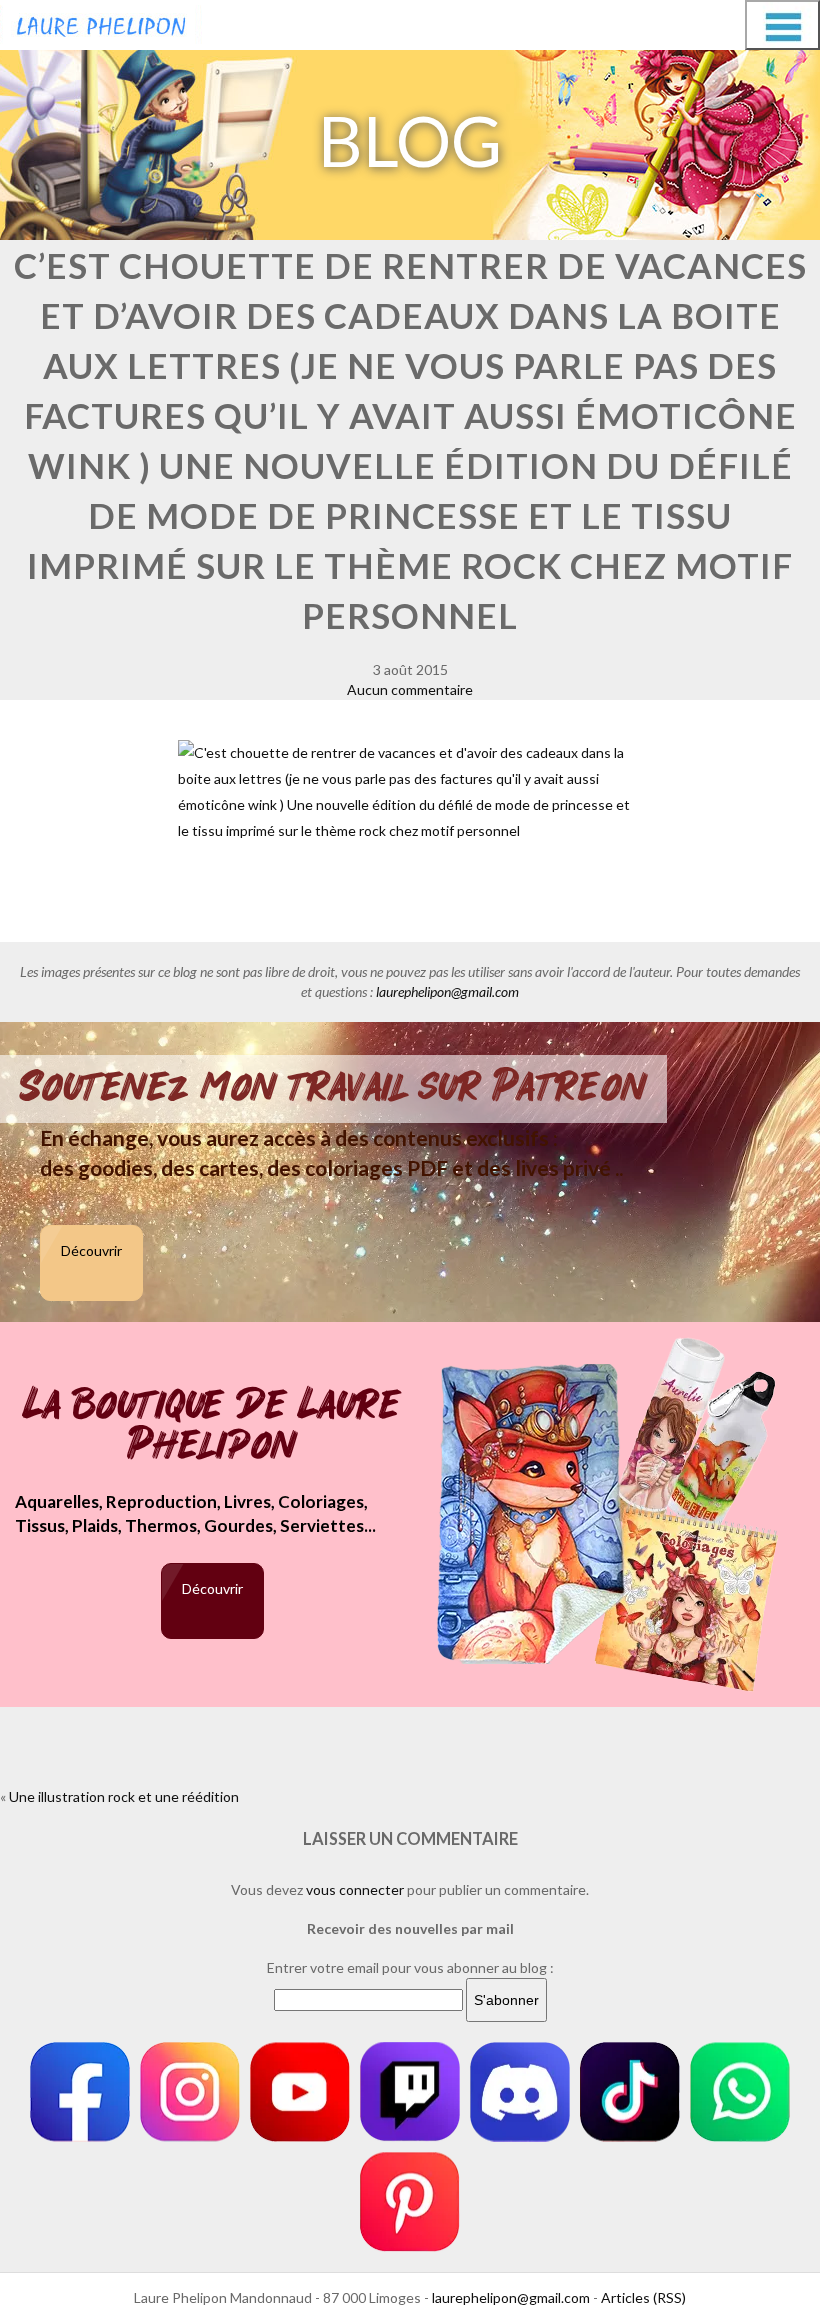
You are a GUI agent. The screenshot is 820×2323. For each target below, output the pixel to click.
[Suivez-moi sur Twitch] (410, 2092)
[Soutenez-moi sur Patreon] (410, 2202)
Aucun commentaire (410, 689)
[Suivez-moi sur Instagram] (190, 2092)
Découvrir (91, 1250)
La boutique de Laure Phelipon (212, 1426)
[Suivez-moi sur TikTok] (630, 2092)
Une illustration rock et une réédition (124, 1796)
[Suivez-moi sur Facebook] (80, 2092)
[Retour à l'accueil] (101, 22)
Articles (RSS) (643, 2297)
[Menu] (782, 25)
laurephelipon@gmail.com (447, 991)
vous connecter (355, 1889)
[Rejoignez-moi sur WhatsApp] (740, 2092)
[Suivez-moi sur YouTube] (300, 2092)
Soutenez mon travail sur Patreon (333, 1087)
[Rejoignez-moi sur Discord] (520, 2092)
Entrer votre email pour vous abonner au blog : (410, 1967)
